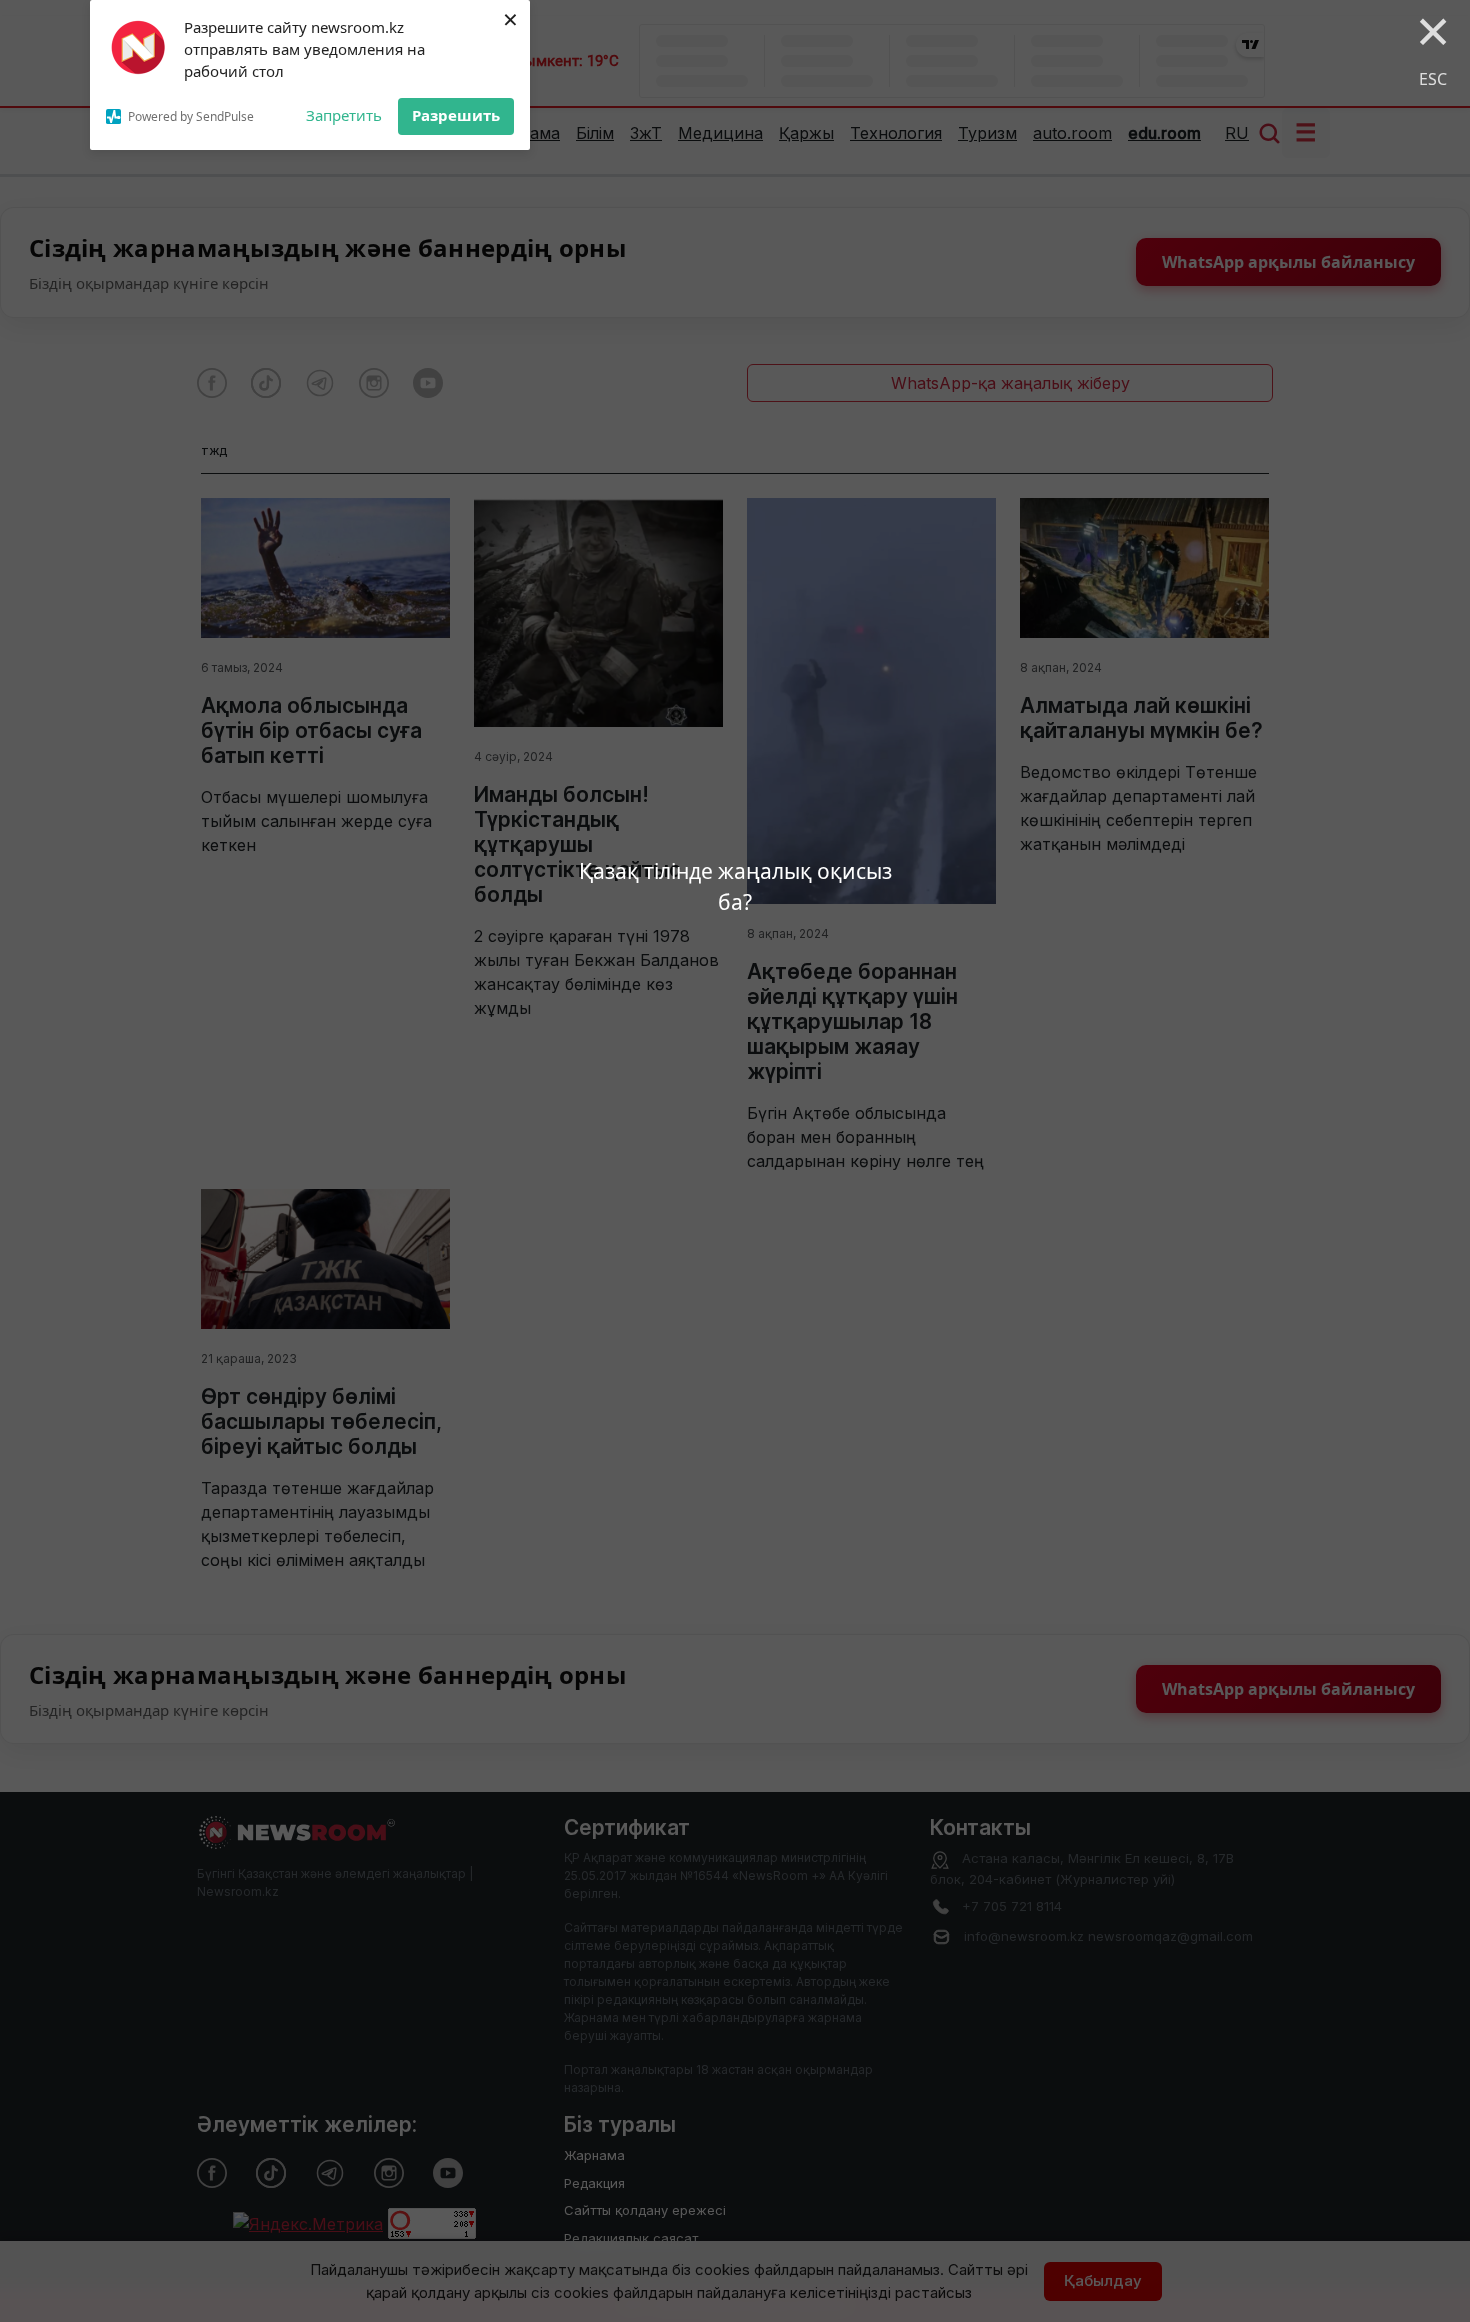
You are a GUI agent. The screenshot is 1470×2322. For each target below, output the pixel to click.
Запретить (344, 115)
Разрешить (456, 115)
